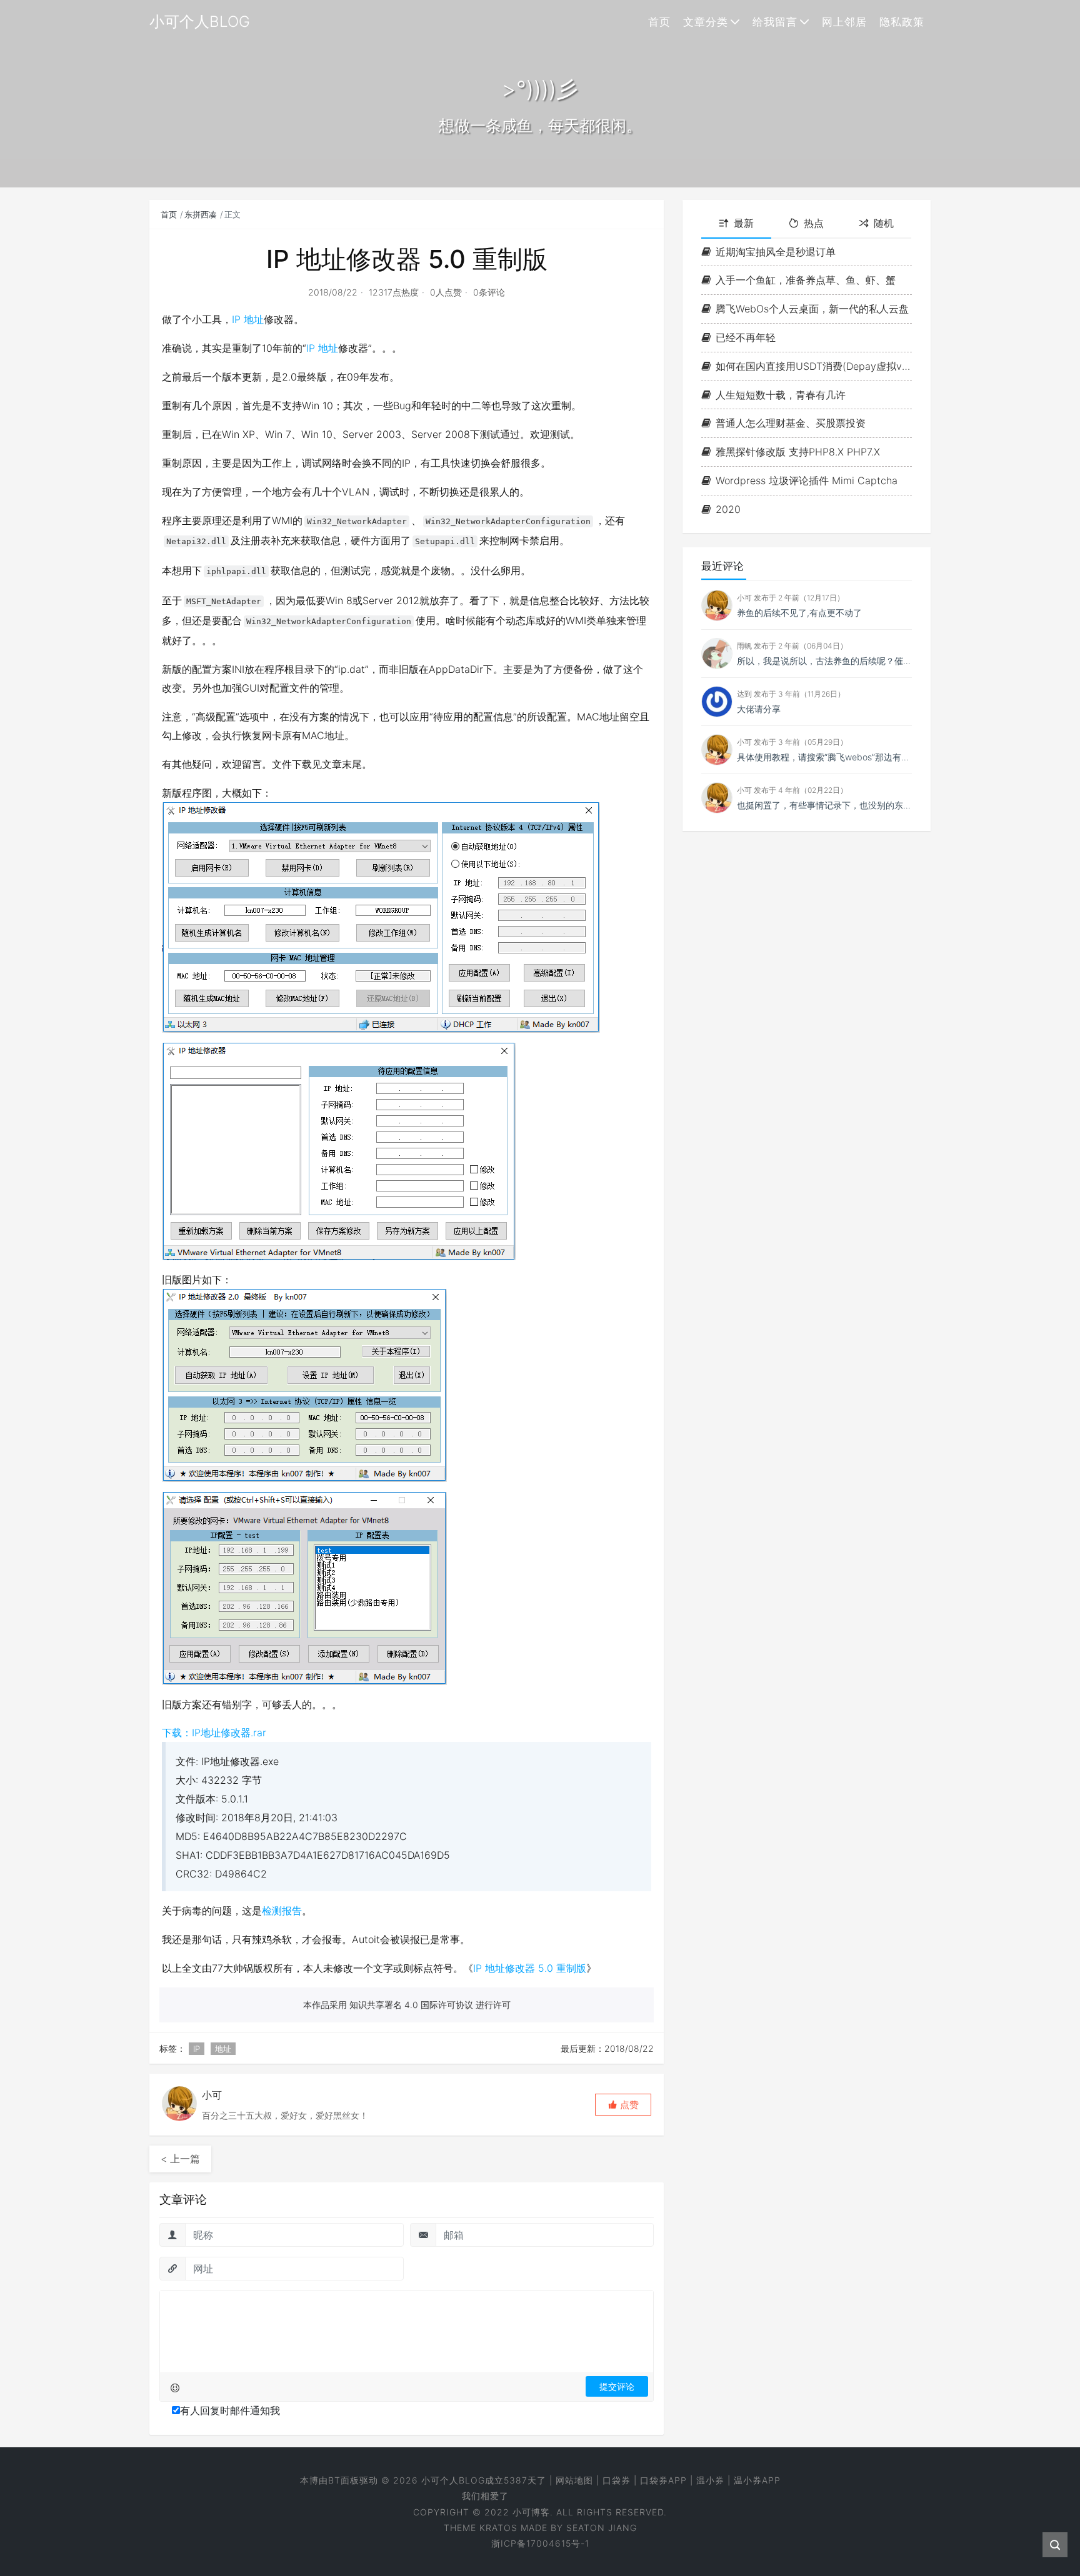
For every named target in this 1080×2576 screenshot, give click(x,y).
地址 (254, 319)
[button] (623, 2105)
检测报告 (282, 1911)
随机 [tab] (884, 223)
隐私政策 (902, 22)
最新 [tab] (744, 223)
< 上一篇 (180, 2159)
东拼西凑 (201, 214)
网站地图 (574, 2480)
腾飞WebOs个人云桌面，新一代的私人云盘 (812, 309)
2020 (728, 509)
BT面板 (344, 2480)
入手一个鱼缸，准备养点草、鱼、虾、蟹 (806, 281)
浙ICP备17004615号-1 (540, 2543)
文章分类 (706, 22)
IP (236, 319)
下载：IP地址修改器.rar (214, 1733)
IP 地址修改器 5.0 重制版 (530, 1968)
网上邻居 (844, 22)
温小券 (710, 2480)
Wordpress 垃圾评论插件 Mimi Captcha (807, 480)
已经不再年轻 (746, 337)
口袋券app (663, 2480)
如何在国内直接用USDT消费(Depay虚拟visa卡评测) (814, 366)
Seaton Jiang (602, 2528)
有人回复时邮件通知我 (230, 2410)
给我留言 (775, 22)
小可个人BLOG (453, 2480)
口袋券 (617, 2480)
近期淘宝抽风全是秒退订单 (776, 252)
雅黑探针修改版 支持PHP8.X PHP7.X (798, 452)
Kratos (498, 2528)
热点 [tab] (814, 223)
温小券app (757, 2480)
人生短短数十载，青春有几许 (781, 395)
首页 (659, 22)
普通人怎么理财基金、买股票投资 (791, 424)
